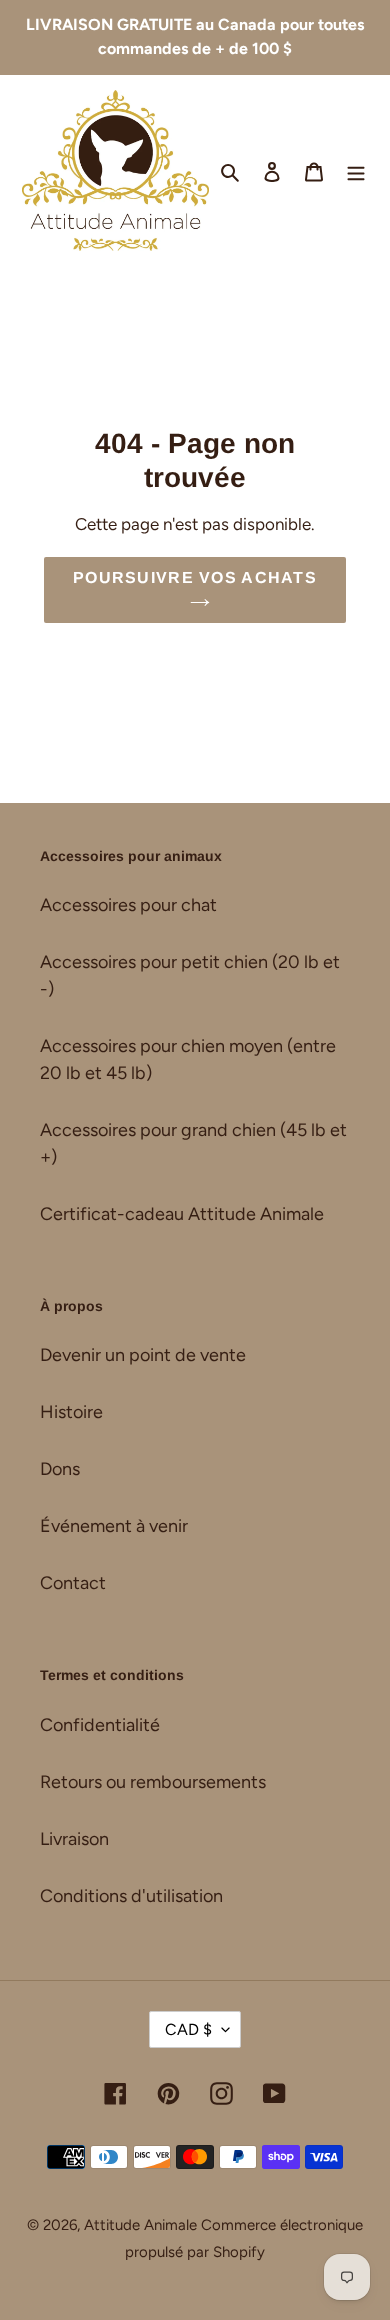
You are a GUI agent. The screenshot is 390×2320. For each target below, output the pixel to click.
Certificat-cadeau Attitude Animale (182, 1214)
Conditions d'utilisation (131, 1896)
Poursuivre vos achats (195, 577)
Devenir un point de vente (143, 1355)
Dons (60, 1469)
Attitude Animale (140, 2225)
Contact (73, 1583)
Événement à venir (114, 1526)
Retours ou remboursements (153, 1782)
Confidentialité (100, 1725)
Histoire (71, 1412)
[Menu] (356, 170)
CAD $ (188, 2029)
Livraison (74, 1839)
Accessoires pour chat (128, 905)
